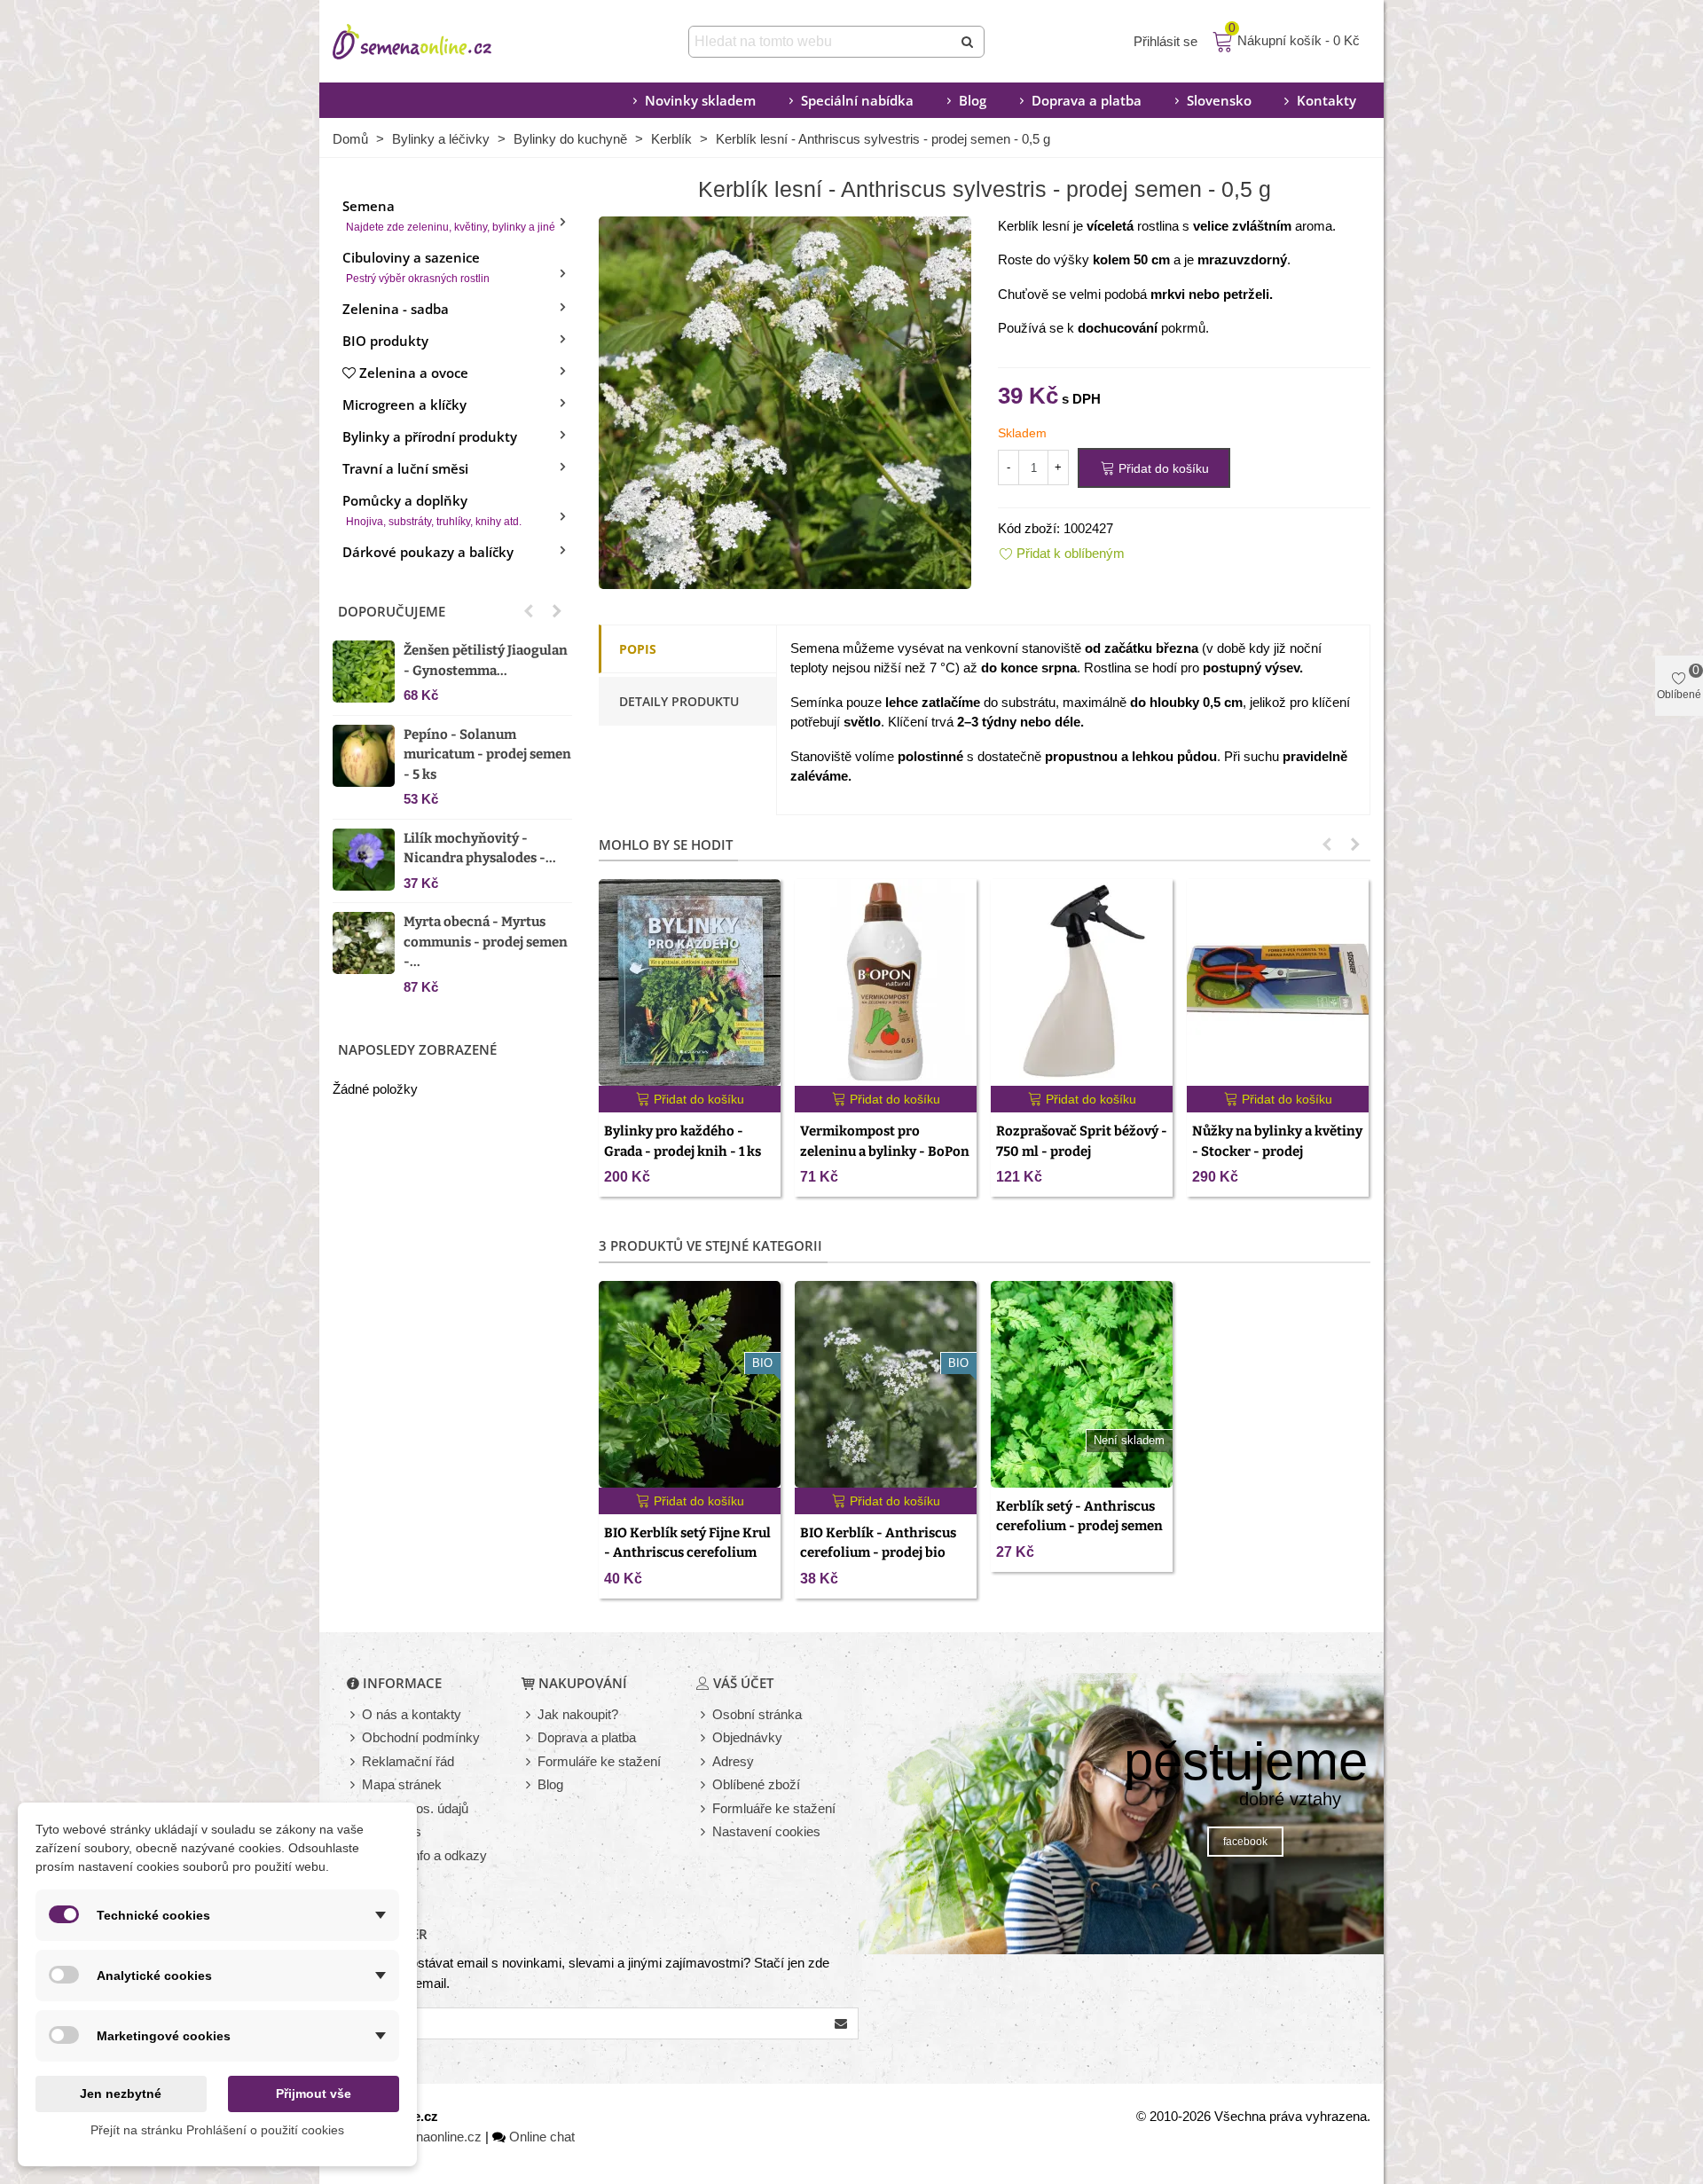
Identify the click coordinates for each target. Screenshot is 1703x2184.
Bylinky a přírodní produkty (430, 436)
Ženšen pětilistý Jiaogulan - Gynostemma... (486, 660)
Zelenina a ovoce (414, 373)
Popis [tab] (638, 649)
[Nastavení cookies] (704, 1832)
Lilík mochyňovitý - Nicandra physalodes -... (480, 848)
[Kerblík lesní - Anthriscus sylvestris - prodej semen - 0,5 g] (785, 401)
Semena (449, 215)
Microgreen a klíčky (404, 405)
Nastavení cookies (766, 1831)
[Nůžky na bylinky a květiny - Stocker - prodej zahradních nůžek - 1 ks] (1278, 982)
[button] (529, 611)
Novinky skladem (700, 100)
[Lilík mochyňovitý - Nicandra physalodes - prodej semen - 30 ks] (364, 860)
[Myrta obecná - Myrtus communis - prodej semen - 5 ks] (364, 943)
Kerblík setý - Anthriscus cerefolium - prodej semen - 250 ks (1079, 1526)
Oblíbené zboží (756, 1784)
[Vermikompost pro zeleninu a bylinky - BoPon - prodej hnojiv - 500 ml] (886, 982)
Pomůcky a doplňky (432, 510)
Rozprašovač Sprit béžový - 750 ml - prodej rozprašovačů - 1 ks (1082, 1151)
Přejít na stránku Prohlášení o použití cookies (217, 2130)
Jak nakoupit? (578, 1714)
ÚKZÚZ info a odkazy (424, 1855)
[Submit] (969, 42)
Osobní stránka (757, 1714)
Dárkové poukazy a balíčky (428, 552)
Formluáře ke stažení (774, 1808)
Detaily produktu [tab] (679, 701)
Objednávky (747, 1737)
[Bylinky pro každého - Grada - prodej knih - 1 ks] (690, 982)
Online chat (542, 2137)
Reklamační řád (408, 1761)
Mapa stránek (402, 1784)
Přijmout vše (314, 2094)
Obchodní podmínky (421, 1737)
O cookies (392, 1831)
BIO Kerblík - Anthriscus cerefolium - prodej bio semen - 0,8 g (878, 1553)
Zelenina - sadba (396, 309)
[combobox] (822, 42)
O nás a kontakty (412, 1714)
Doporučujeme (392, 611)
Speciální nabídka (857, 100)
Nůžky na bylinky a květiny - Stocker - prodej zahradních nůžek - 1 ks (1277, 1151)
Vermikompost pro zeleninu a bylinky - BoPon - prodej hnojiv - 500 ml (885, 1151)
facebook (1245, 1842)
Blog (973, 100)
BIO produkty (385, 341)
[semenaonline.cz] (439, 42)
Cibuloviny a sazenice (416, 267)
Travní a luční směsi (405, 468)
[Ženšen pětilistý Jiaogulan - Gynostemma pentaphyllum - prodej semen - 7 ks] (364, 672)
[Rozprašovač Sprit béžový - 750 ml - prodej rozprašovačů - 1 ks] (1082, 982)
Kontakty (1326, 100)
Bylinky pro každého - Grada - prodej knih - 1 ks (683, 1141)
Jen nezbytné (121, 2094)
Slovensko (1219, 100)
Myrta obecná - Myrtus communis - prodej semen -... (486, 942)
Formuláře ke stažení (599, 1761)
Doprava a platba (1087, 100)
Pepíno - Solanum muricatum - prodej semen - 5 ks (487, 754)
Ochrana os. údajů (415, 1808)
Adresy (733, 1761)
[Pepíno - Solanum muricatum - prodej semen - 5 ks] (364, 756)
